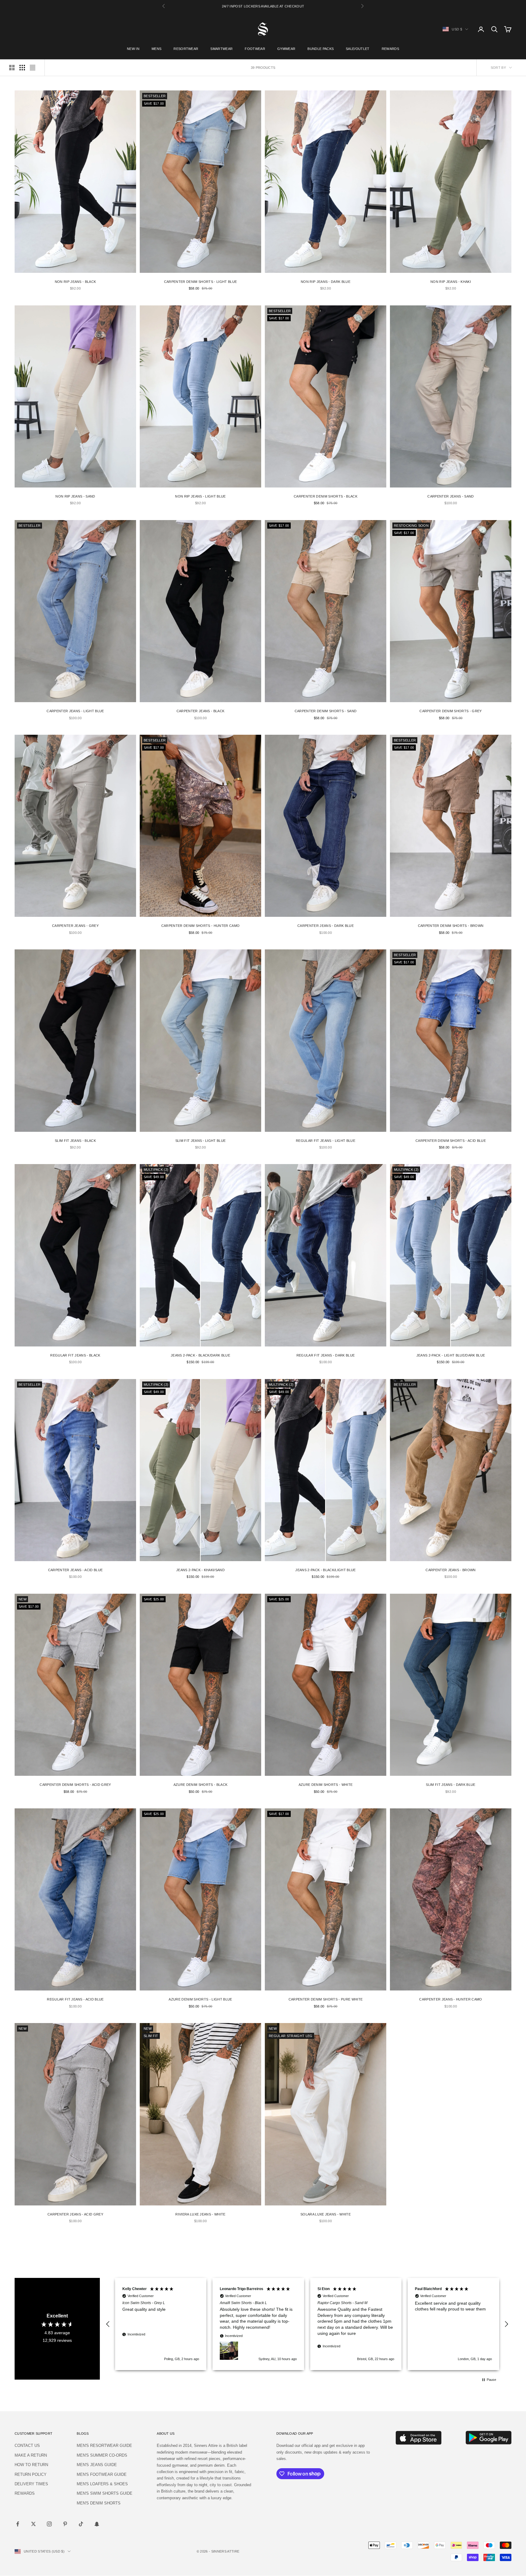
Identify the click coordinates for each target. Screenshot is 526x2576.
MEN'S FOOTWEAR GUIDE (102, 2474)
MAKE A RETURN (31, 2455)
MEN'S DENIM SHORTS (99, 2503)
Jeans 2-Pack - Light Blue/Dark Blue (451, 1355)
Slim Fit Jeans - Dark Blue (451, 1785)
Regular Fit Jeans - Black (75, 1355)
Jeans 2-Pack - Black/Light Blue (325, 1570)
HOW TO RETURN (31, 2465)
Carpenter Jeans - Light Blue (75, 711)
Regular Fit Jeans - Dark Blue (326, 1355)
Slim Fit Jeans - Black (75, 1141)
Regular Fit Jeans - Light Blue (326, 1141)
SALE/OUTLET (358, 49)
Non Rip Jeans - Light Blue (200, 496)
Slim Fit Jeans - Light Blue (201, 1141)
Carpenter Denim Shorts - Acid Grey (75, 1785)
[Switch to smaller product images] (22, 68)
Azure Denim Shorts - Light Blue (200, 1999)
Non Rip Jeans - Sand (75, 496)
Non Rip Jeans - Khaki (451, 282)
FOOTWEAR (255, 49)
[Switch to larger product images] (12, 68)
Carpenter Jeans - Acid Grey (75, 2214)
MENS (156, 49)
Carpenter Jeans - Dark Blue (326, 926)
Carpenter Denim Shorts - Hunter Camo (201, 926)
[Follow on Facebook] (18, 2524)
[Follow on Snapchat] (97, 2524)
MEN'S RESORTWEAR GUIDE (104, 2446)
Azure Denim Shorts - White (326, 1785)
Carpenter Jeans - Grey (75, 926)
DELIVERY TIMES (31, 2484)
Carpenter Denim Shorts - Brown (451, 926)
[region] (307, 2324)
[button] (108, 2324)
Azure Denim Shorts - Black (200, 1785)
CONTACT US (27, 2446)
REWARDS (390, 49)
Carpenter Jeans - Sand (451, 496)
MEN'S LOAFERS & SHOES (102, 2484)
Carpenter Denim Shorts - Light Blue (200, 282)
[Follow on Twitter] (33, 2524)
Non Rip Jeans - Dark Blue (326, 282)
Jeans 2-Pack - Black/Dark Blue (200, 1355)
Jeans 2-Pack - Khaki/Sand (200, 1570)
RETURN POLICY (31, 2474)
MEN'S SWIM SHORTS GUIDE (105, 2493)
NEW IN (133, 49)
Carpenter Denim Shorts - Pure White (326, 1999)
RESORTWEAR (186, 49)
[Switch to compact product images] (33, 68)
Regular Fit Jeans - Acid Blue (75, 1999)
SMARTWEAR (221, 49)
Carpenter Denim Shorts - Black (326, 496)
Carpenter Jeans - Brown (451, 1570)
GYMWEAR (286, 49)
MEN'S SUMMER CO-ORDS (102, 2455)
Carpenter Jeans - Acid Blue (75, 1570)
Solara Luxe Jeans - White (326, 2214)
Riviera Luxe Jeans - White (200, 2214)
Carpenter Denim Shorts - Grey (451, 711)
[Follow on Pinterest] (65, 2524)
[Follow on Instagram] (49, 2524)
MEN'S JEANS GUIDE (97, 2465)
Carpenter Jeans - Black (200, 711)
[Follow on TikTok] (81, 2524)
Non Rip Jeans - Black (75, 282)
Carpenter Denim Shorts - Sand (326, 711)
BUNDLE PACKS (321, 49)
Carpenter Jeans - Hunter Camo (451, 1999)
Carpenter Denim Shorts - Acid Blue (451, 1141)
